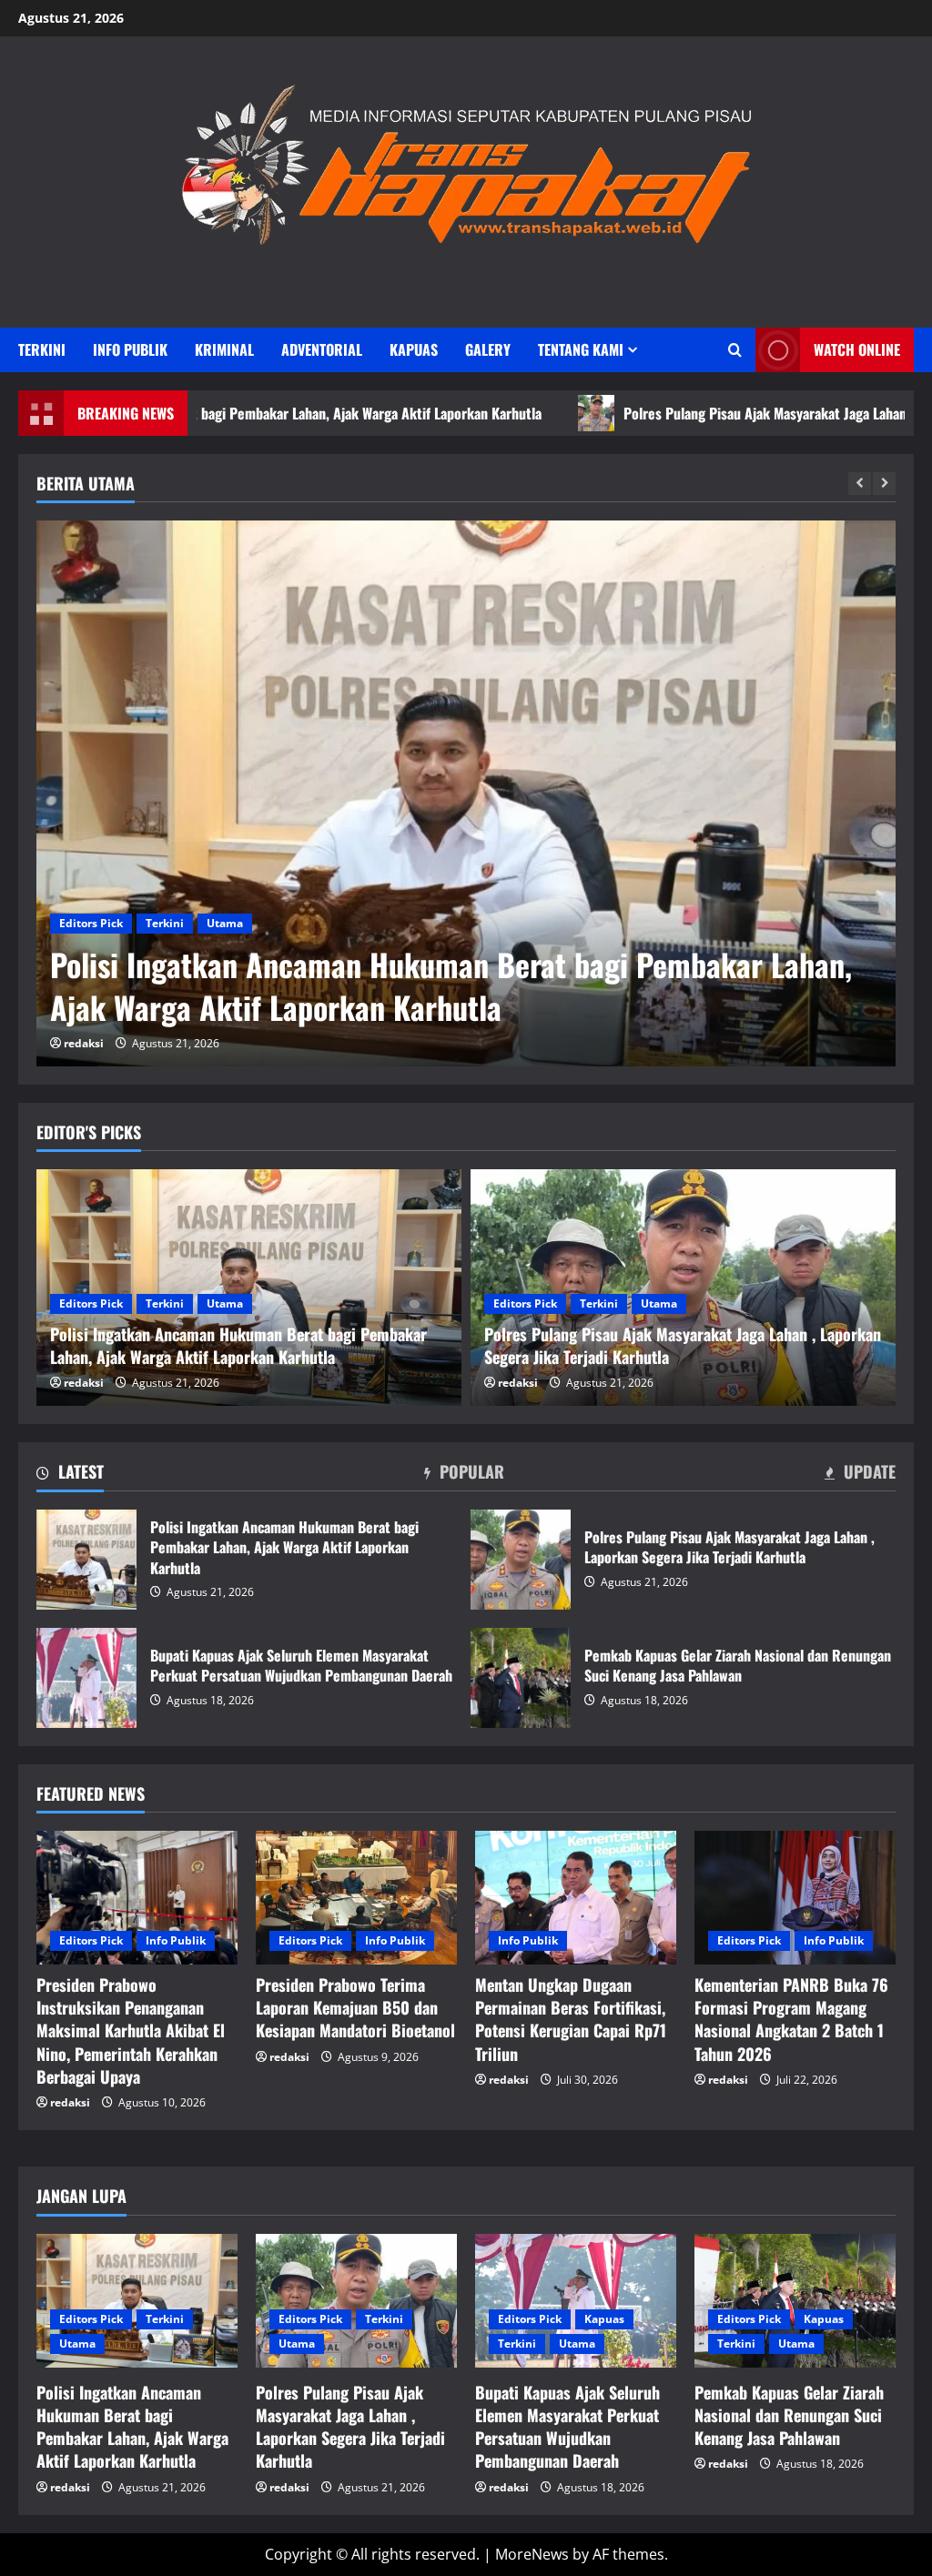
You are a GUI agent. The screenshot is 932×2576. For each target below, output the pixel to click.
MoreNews (532, 2554)
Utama (225, 923)
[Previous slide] (860, 484)
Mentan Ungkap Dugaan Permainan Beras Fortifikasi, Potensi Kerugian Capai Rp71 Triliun (571, 2019)
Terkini (42, 349)
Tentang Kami (581, 349)
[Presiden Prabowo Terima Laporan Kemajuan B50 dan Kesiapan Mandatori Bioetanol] (356, 1898)
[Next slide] (884, 484)
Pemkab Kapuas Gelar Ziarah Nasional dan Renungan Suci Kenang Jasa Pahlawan (521, 1678)
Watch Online (857, 349)
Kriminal (224, 349)
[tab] (70, 1475)
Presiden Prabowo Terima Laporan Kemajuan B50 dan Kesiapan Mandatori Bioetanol (355, 2007)
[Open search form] (735, 350)
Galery (488, 349)
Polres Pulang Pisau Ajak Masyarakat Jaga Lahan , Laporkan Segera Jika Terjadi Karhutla (425, 986)
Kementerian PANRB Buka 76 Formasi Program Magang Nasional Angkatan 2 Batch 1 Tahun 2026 (791, 2019)
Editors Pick (91, 923)
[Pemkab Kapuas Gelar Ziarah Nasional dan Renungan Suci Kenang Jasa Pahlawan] (795, 2301)
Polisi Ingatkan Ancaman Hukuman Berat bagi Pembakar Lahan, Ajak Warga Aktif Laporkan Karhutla (86, 1560)
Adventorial (322, 349)
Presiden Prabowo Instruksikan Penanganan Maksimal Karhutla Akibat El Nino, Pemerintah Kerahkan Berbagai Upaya (131, 2030)
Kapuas (414, 349)
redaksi (84, 1043)
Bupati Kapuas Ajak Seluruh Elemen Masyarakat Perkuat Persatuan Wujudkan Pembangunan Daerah (86, 1678)
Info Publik (130, 349)
